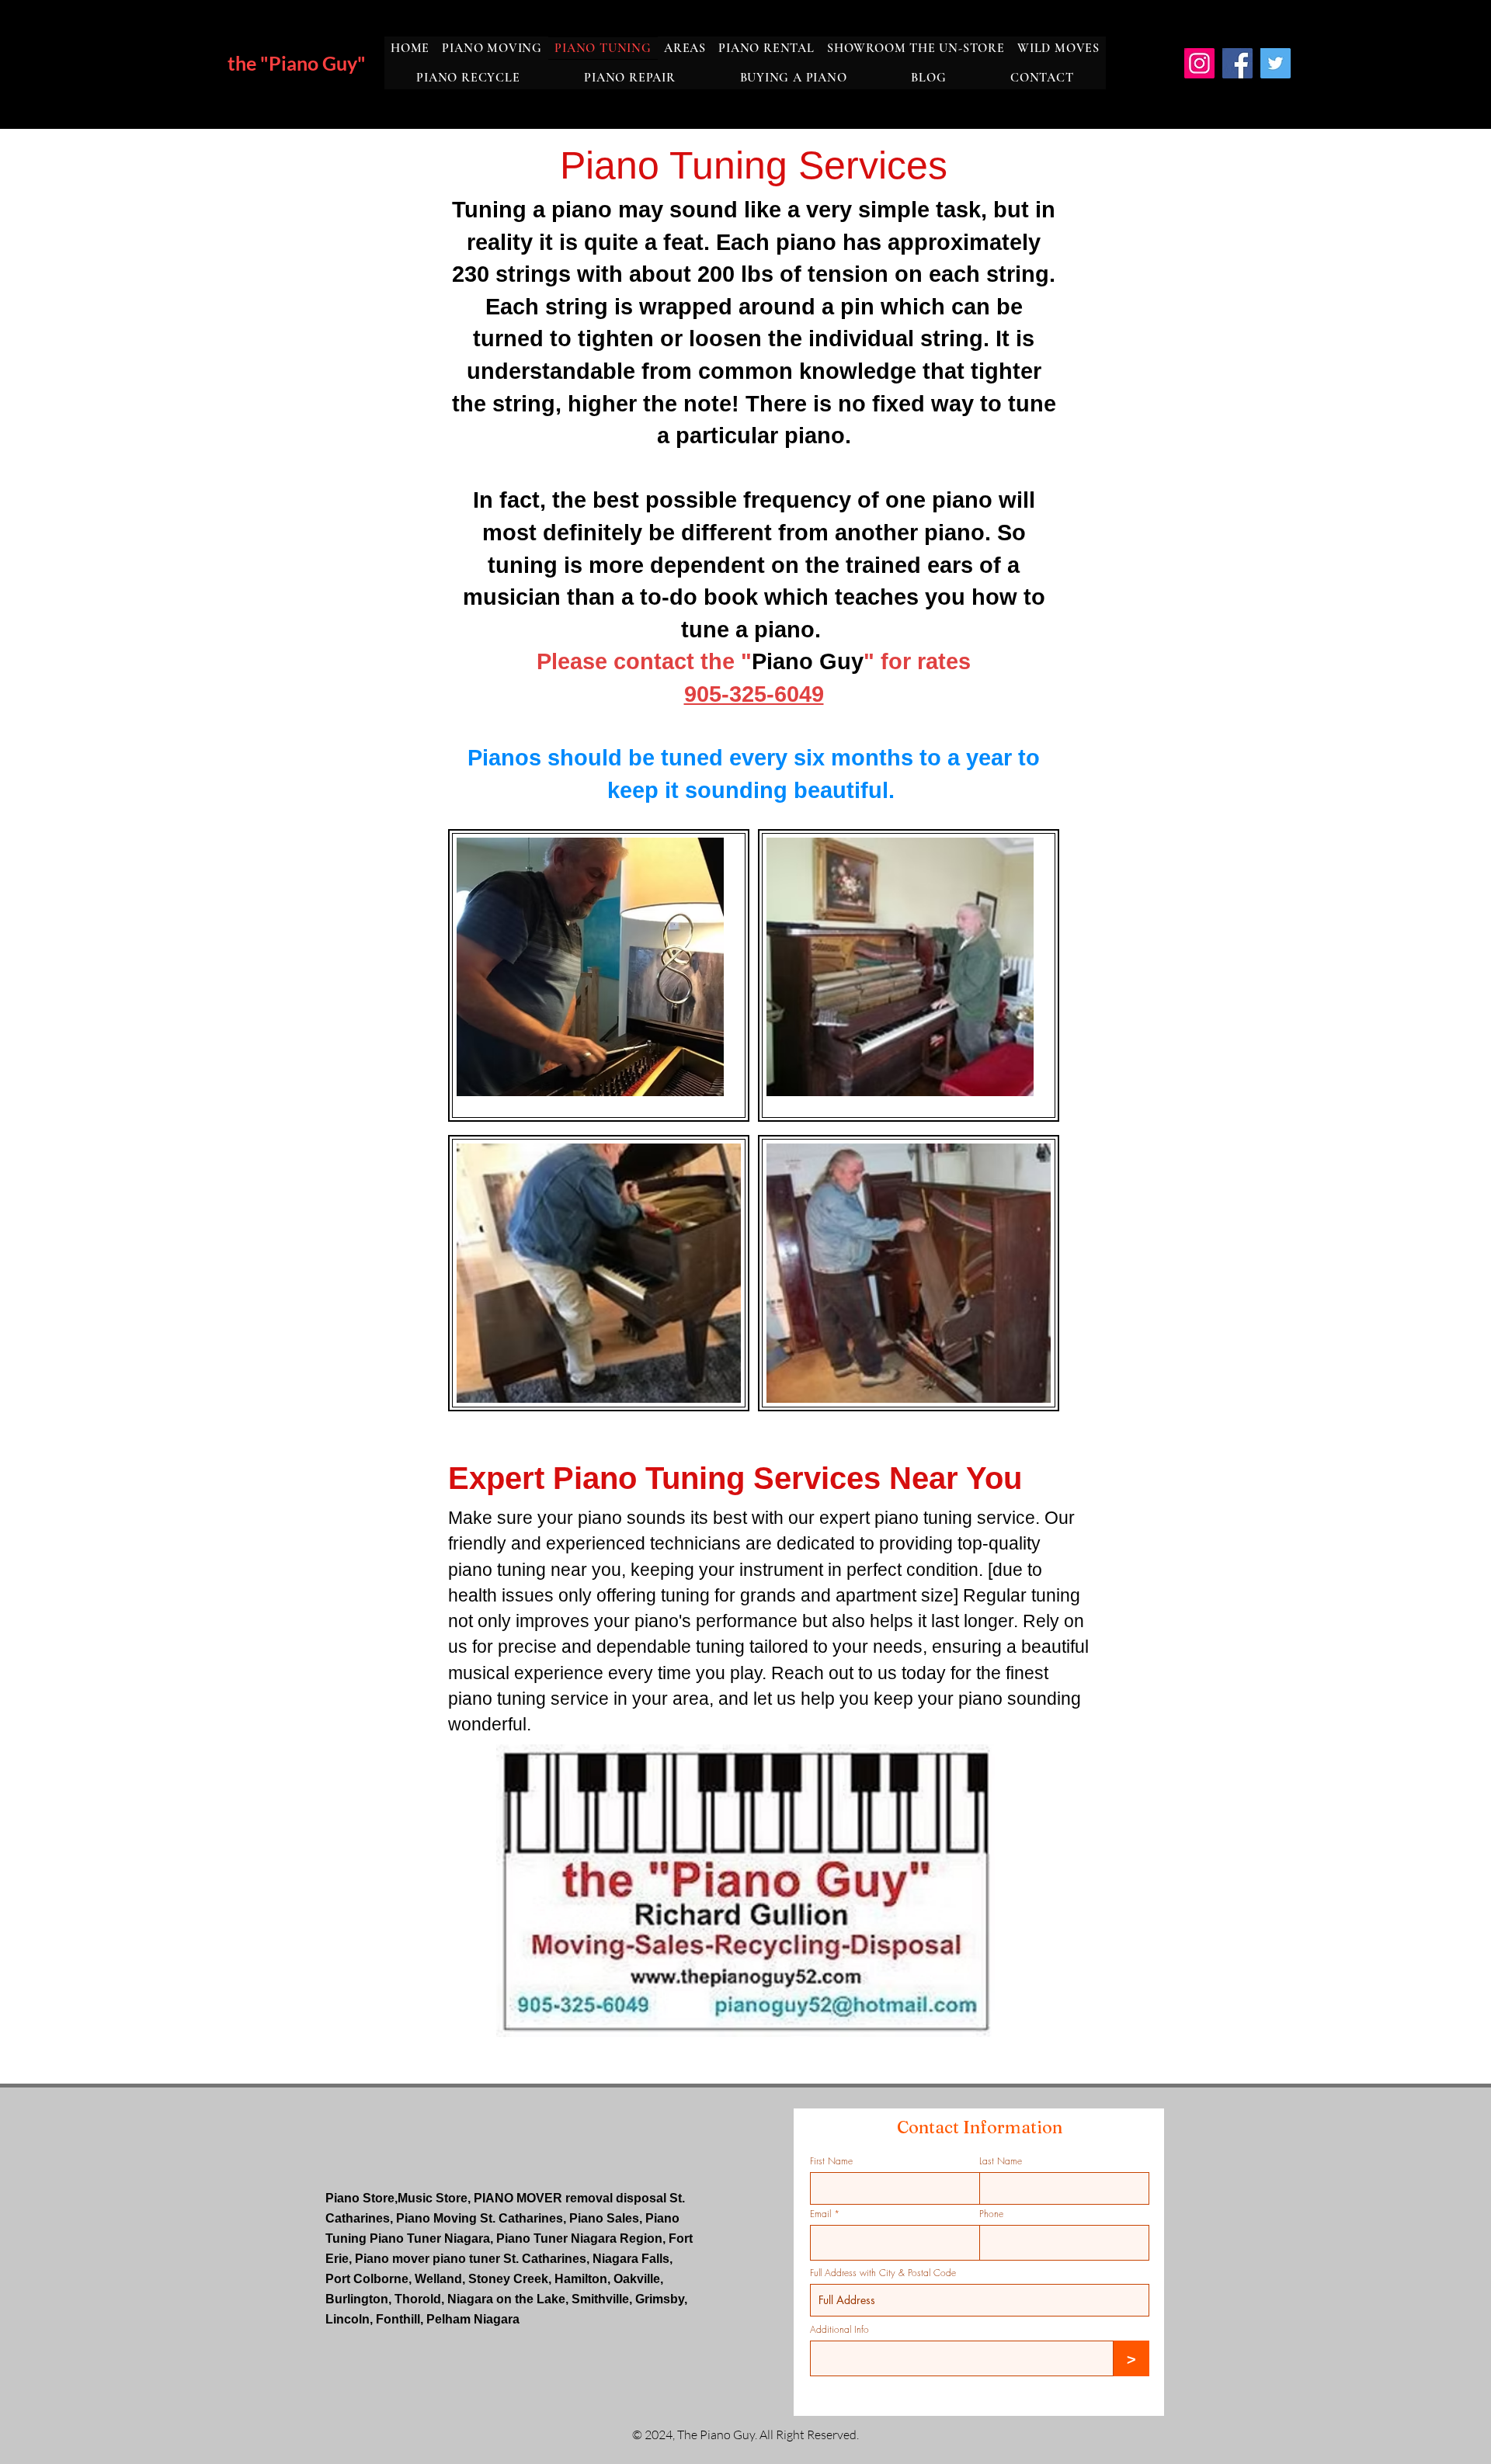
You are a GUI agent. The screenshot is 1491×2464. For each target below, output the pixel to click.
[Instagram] (1199, 63)
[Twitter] (1276, 63)
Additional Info (839, 2330)
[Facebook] (1237, 63)
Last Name (1001, 2161)
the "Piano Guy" (297, 63)
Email (820, 2214)
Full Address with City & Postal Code (883, 2273)
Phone (991, 2214)
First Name (831, 2161)
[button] (685, 48)
